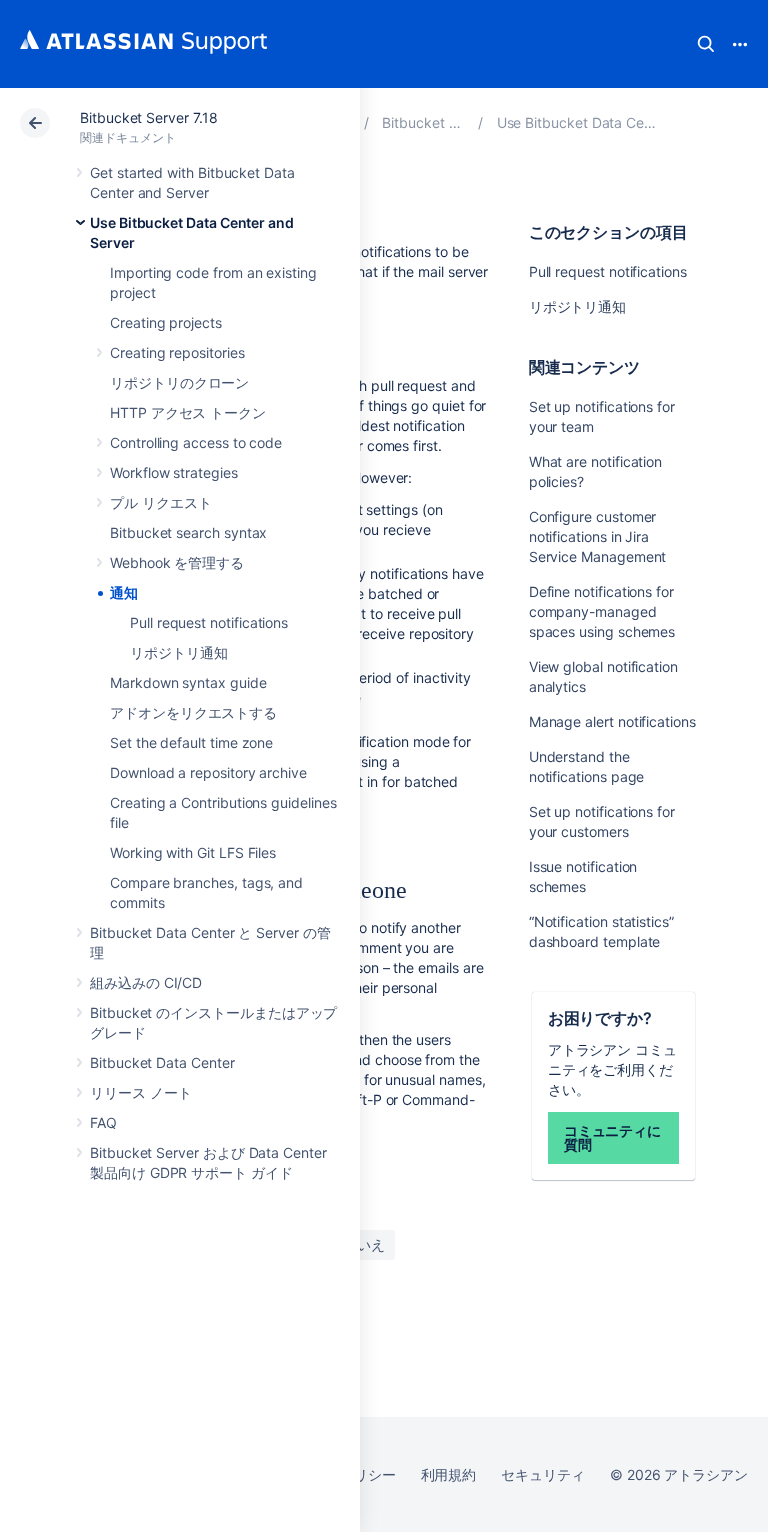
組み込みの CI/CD (146, 982)
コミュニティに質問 (613, 1137)
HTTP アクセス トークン (188, 412)
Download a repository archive (208, 772)
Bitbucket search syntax (188, 532)
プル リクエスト (160, 502)
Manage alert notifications (612, 721)
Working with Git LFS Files (193, 852)
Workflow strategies (174, 472)
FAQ (103, 1122)
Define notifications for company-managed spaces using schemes (602, 611)
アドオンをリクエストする (193, 712)
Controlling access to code (196, 442)
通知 (124, 592)
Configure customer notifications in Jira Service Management (598, 536)
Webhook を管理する (177, 562)
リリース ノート (140, 1092)
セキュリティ (543, 1474)
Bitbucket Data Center (162, 1062)
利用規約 (449, 1474)
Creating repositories (177, 352)
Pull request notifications (209, 622)
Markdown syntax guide (188, 682)
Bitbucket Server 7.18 (149, 117)
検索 (706, 44)
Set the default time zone (191, 742)
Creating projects (166, 322)
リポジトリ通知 (179, 652)
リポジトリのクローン (179, 382)
